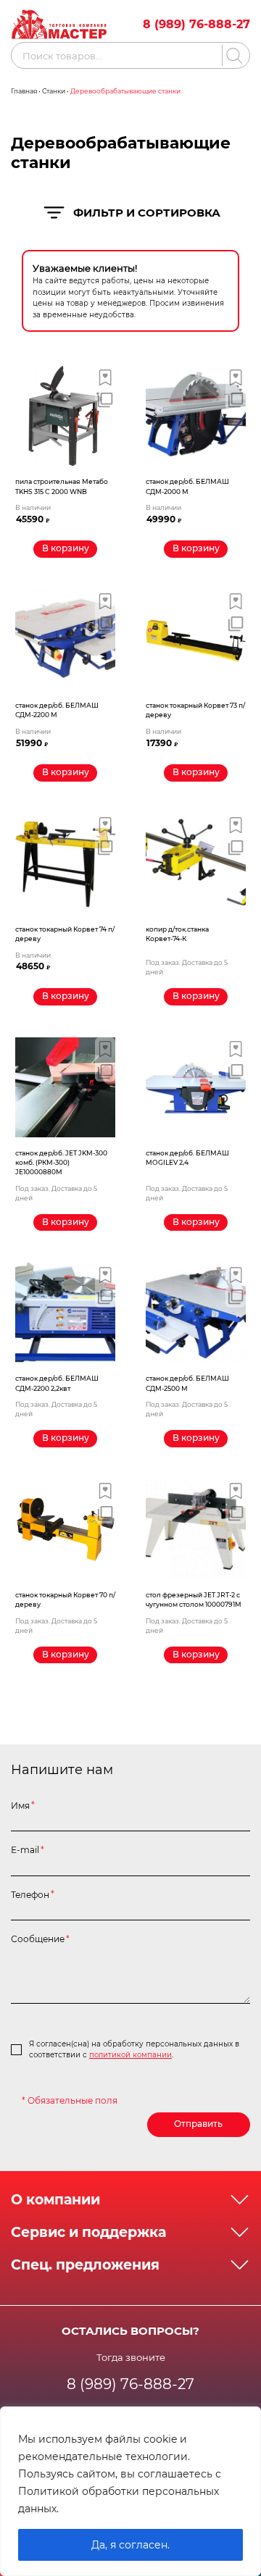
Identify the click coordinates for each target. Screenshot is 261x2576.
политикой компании (130, 2055)
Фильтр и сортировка (147, 213)
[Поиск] (232, 55)
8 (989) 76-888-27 (196, 24)
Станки (54, 91)
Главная (24, 91)
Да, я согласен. (130, 2545)
